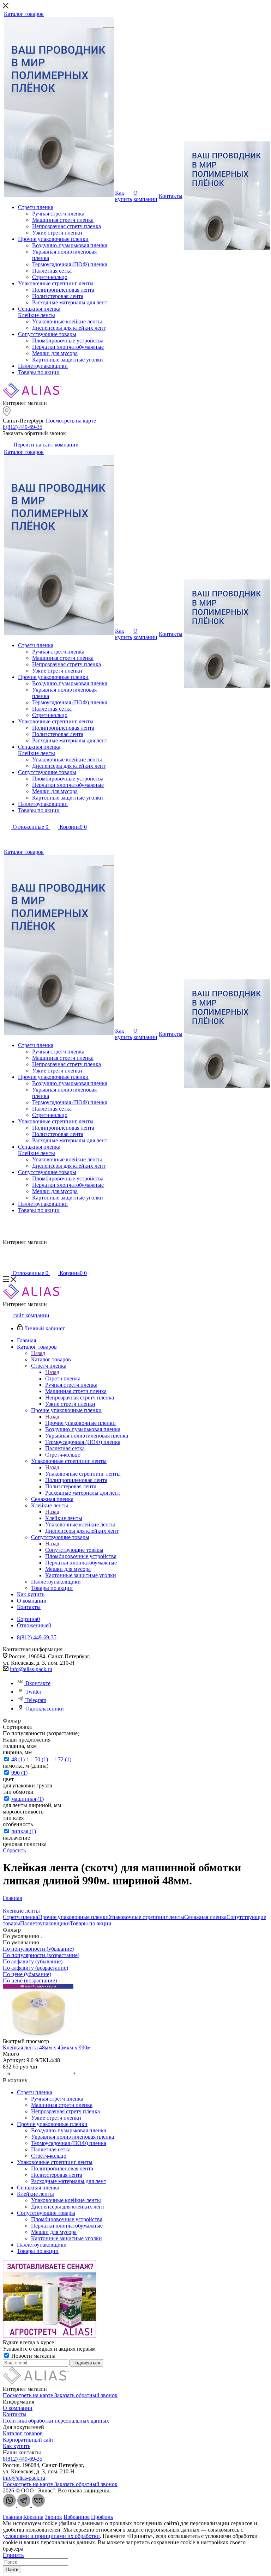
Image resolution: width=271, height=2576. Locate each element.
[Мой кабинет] (7, 837)
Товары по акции (91, 1923)
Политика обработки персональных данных (56, 2421)
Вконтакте (38, 1683)
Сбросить (14, 1850)
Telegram (36, 1700)
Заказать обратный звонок (86, 2395)
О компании (18, 2408)
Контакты (15, 2414)
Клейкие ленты (64, 1518)
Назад (38, 1353)
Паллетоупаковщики (45, 1923)
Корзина (33, 2517)
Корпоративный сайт (28, 2440)
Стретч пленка (63, 1378)
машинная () (28, 1799)
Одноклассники (45, 1709)
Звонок (53, 2517)
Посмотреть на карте (71, 421)
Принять (13, 2555)
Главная (12, 2517)
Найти (12, 2569)
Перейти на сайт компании (45, 445)
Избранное (77, 2517)
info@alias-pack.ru (31, 1669)
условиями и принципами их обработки (51, 2536)
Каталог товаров (51, 1359)
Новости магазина (33, 2356)
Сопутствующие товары (74, 1550)
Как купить (17, 2446)
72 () (65, 1759)
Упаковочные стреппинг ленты (83, 1474)
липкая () (24, 1831)
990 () (19, 1773)
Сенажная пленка (205, 1917)
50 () (41, 1759)
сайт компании (31, 1315)
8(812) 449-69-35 (23, 427)
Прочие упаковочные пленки (80, 1423)
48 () (18, 1759)
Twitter (33, 1692)
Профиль (102, 2517)
